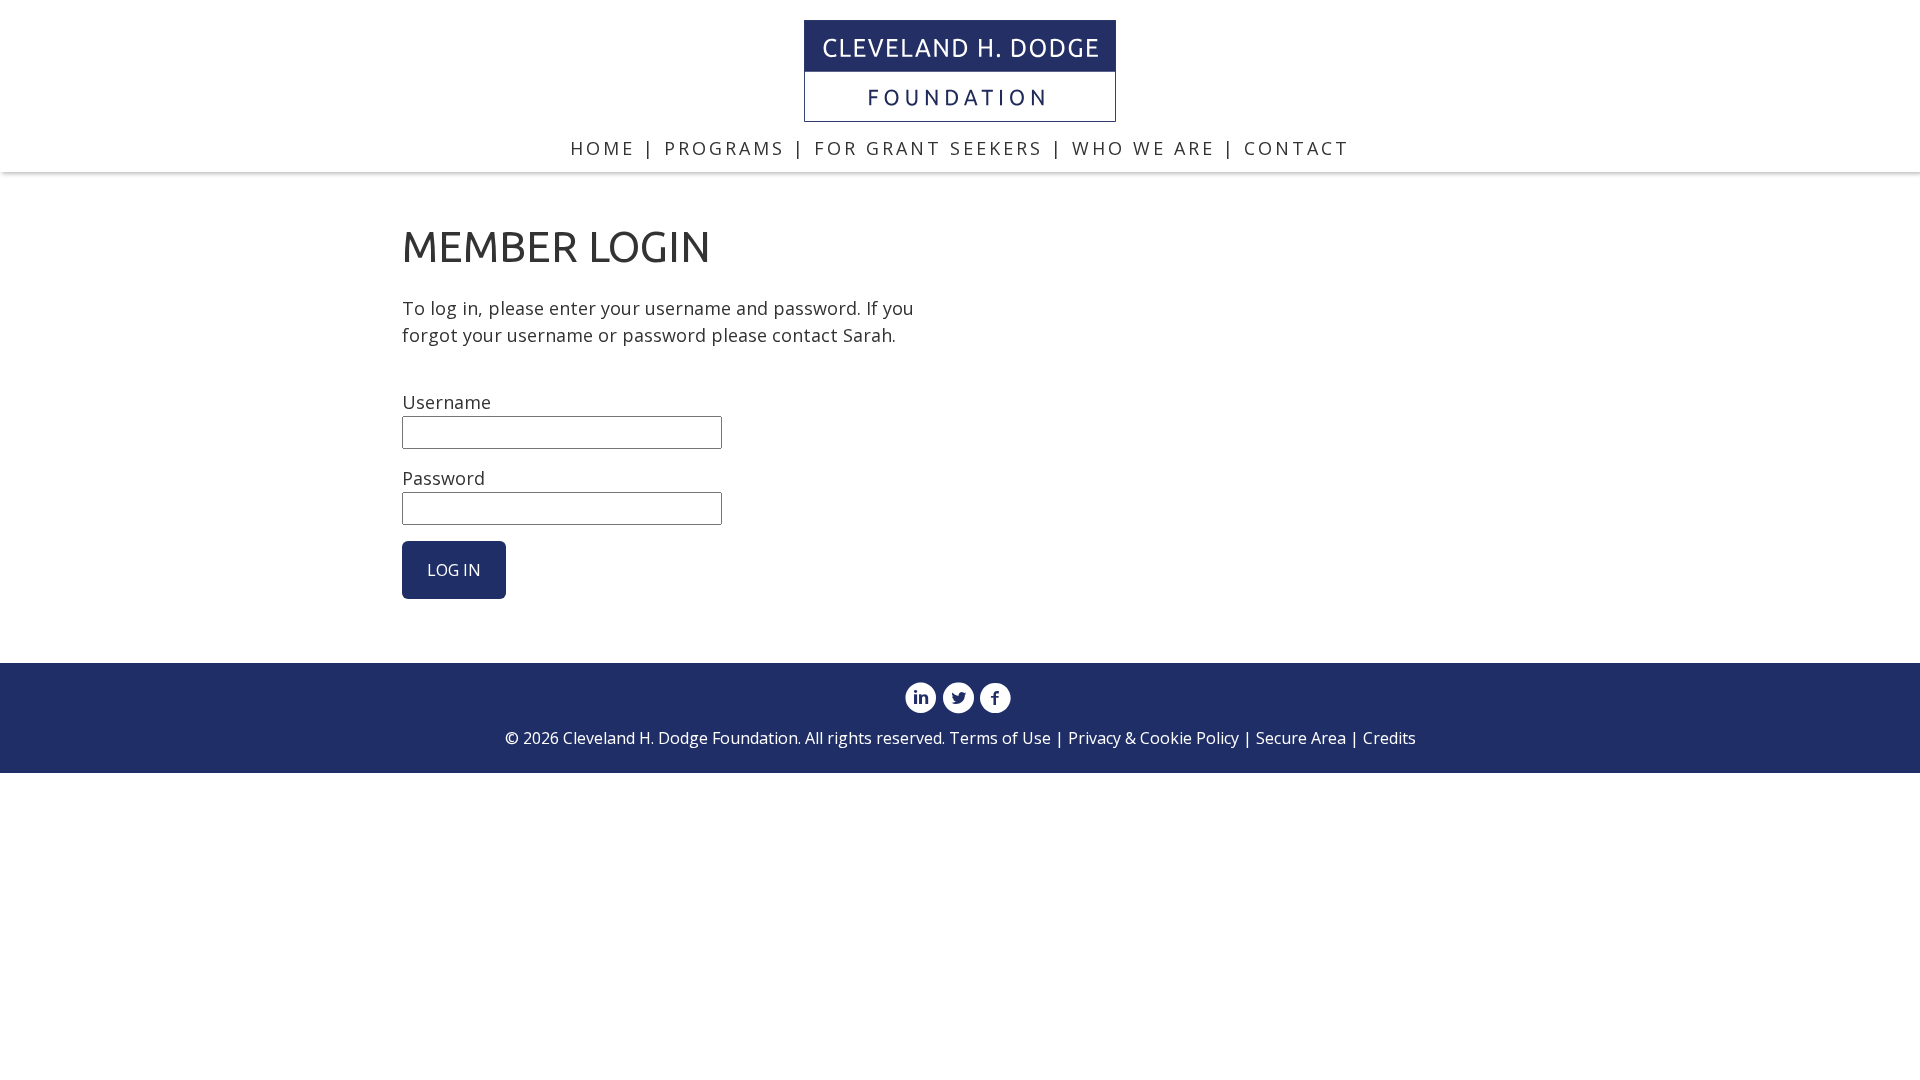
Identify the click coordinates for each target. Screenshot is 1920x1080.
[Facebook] (995, 699)
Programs (724, 148)
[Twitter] (958, 699)
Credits (1389, 738)
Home (602, 148)
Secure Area (1301, 738)
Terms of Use (1000, 738)
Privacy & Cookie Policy (1153, 738)
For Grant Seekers (928, 148)
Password (443, 478)
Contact (1297, 148)
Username (446, 402)
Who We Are (1143, 148)
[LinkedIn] (921, 699)
